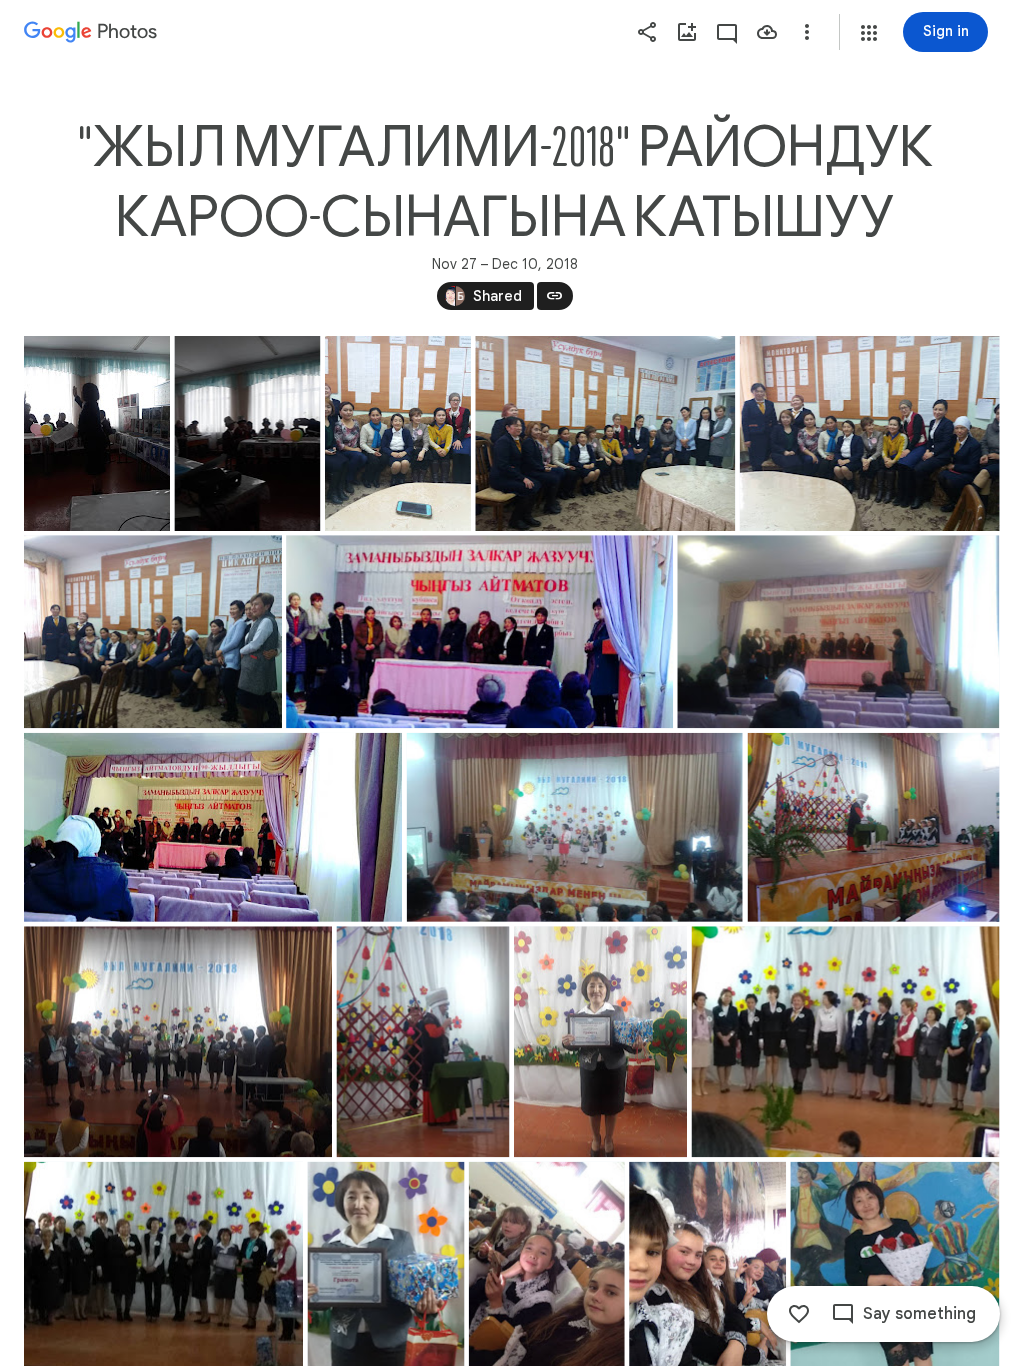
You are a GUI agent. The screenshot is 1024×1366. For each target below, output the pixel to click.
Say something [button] (919, 1314)
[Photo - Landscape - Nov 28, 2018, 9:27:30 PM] (479, 631)
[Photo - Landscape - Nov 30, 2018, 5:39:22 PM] (178, 1041)
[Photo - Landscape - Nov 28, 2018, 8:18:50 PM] (153, 631)
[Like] (799, 1314)
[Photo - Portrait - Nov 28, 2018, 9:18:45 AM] (97, 433)
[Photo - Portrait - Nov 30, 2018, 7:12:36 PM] (422, 1041)
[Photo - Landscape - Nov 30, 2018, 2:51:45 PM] (874, 827)
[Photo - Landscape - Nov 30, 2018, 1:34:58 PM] (575, 827)
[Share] (647, 32)
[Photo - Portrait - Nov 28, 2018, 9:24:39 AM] (247, 433)
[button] (869, 33)
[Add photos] (687, 32)
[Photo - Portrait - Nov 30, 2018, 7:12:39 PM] (600, 1041)
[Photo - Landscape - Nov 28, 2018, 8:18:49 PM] (870, 433)
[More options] (807, 32)
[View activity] (727, 32)
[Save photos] (767, 32)
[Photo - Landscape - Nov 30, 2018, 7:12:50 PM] (846, 1041)
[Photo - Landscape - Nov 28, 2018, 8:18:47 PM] (605, 433)
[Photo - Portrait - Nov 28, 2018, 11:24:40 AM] (398, 433)
